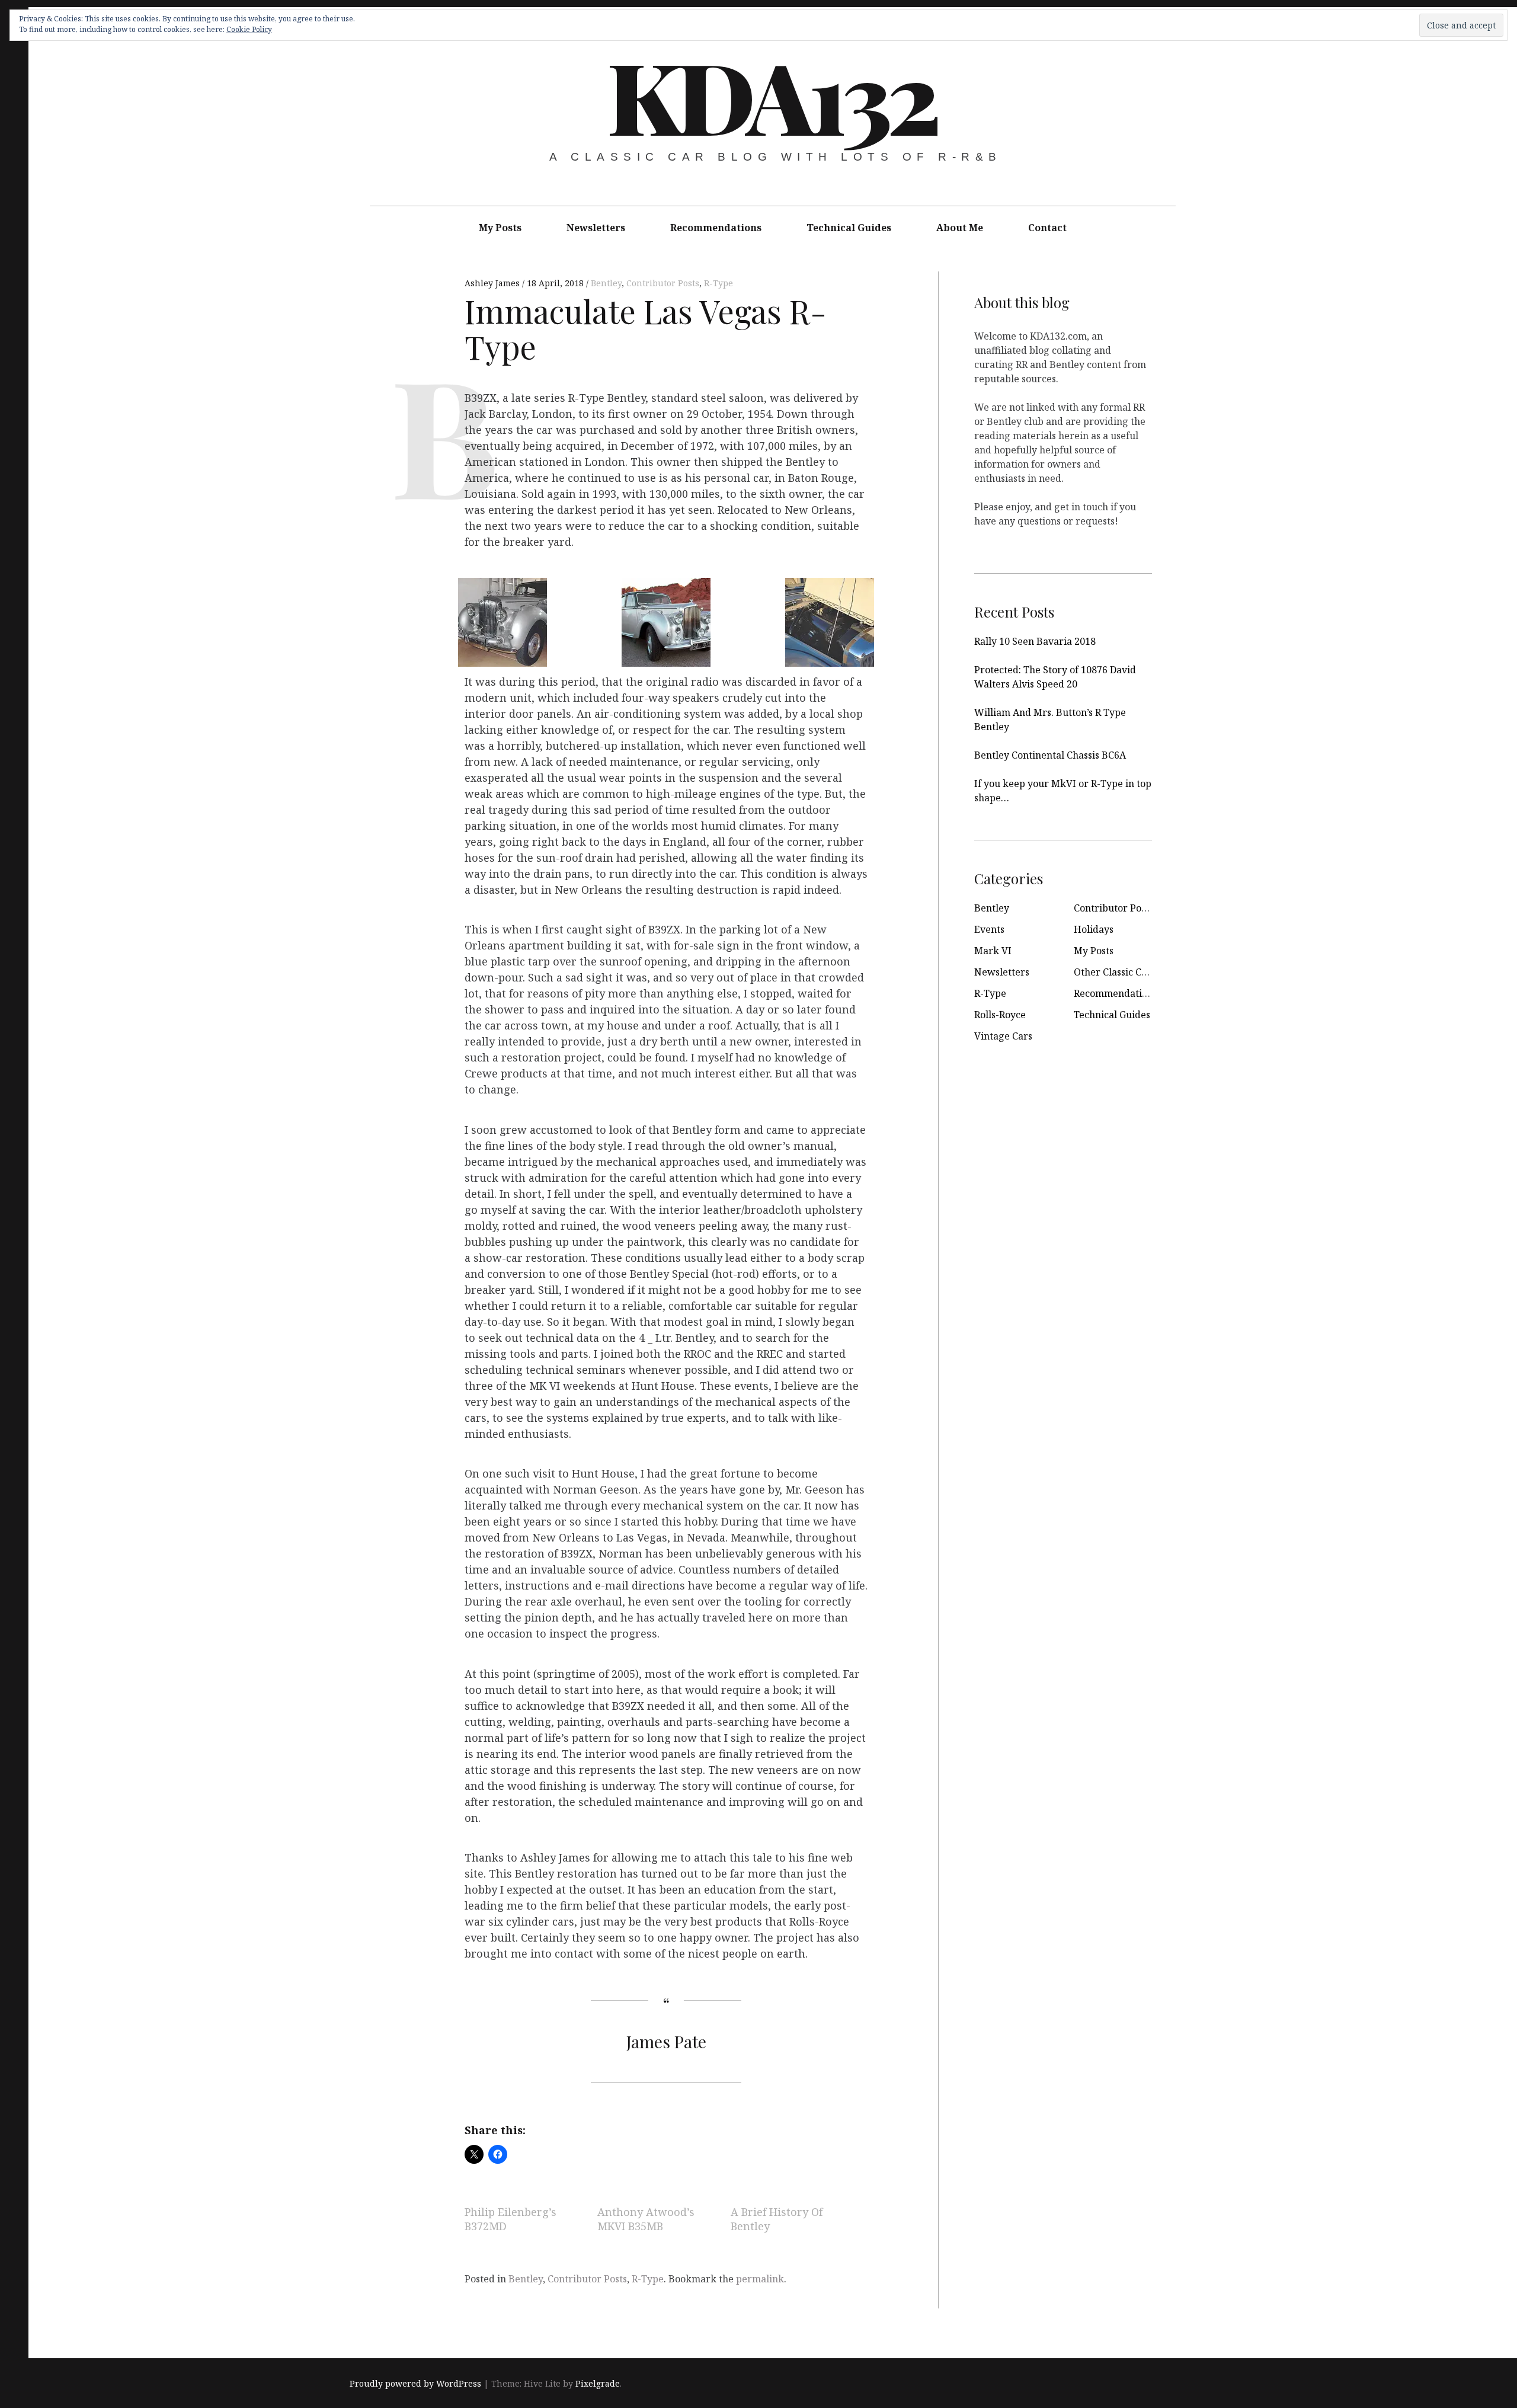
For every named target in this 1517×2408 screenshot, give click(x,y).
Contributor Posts (663, 283)
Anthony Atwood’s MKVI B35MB (646, 2220)
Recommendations (716, 228)
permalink (760, 2279)
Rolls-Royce (1000, 1015)
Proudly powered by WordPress (415, 2383)
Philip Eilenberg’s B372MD (511, 2220)
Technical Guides (849, 228)
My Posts (500, 228)
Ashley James (493, 283)
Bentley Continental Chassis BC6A (1050, 755)
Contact (1047, 228)
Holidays (1094, 929)
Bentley (606, 283)
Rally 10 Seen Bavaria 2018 (1035, 641)
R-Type (719, 283)
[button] (498, 620)
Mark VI (993, 951)
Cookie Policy (249, 29)
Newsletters (596, 228)
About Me (960, 228)
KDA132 (772, 95)
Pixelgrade (598, 2383)
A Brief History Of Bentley (777, 2220)
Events (989, 929)
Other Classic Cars (1115, 972)
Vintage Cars (1003, 1036)
